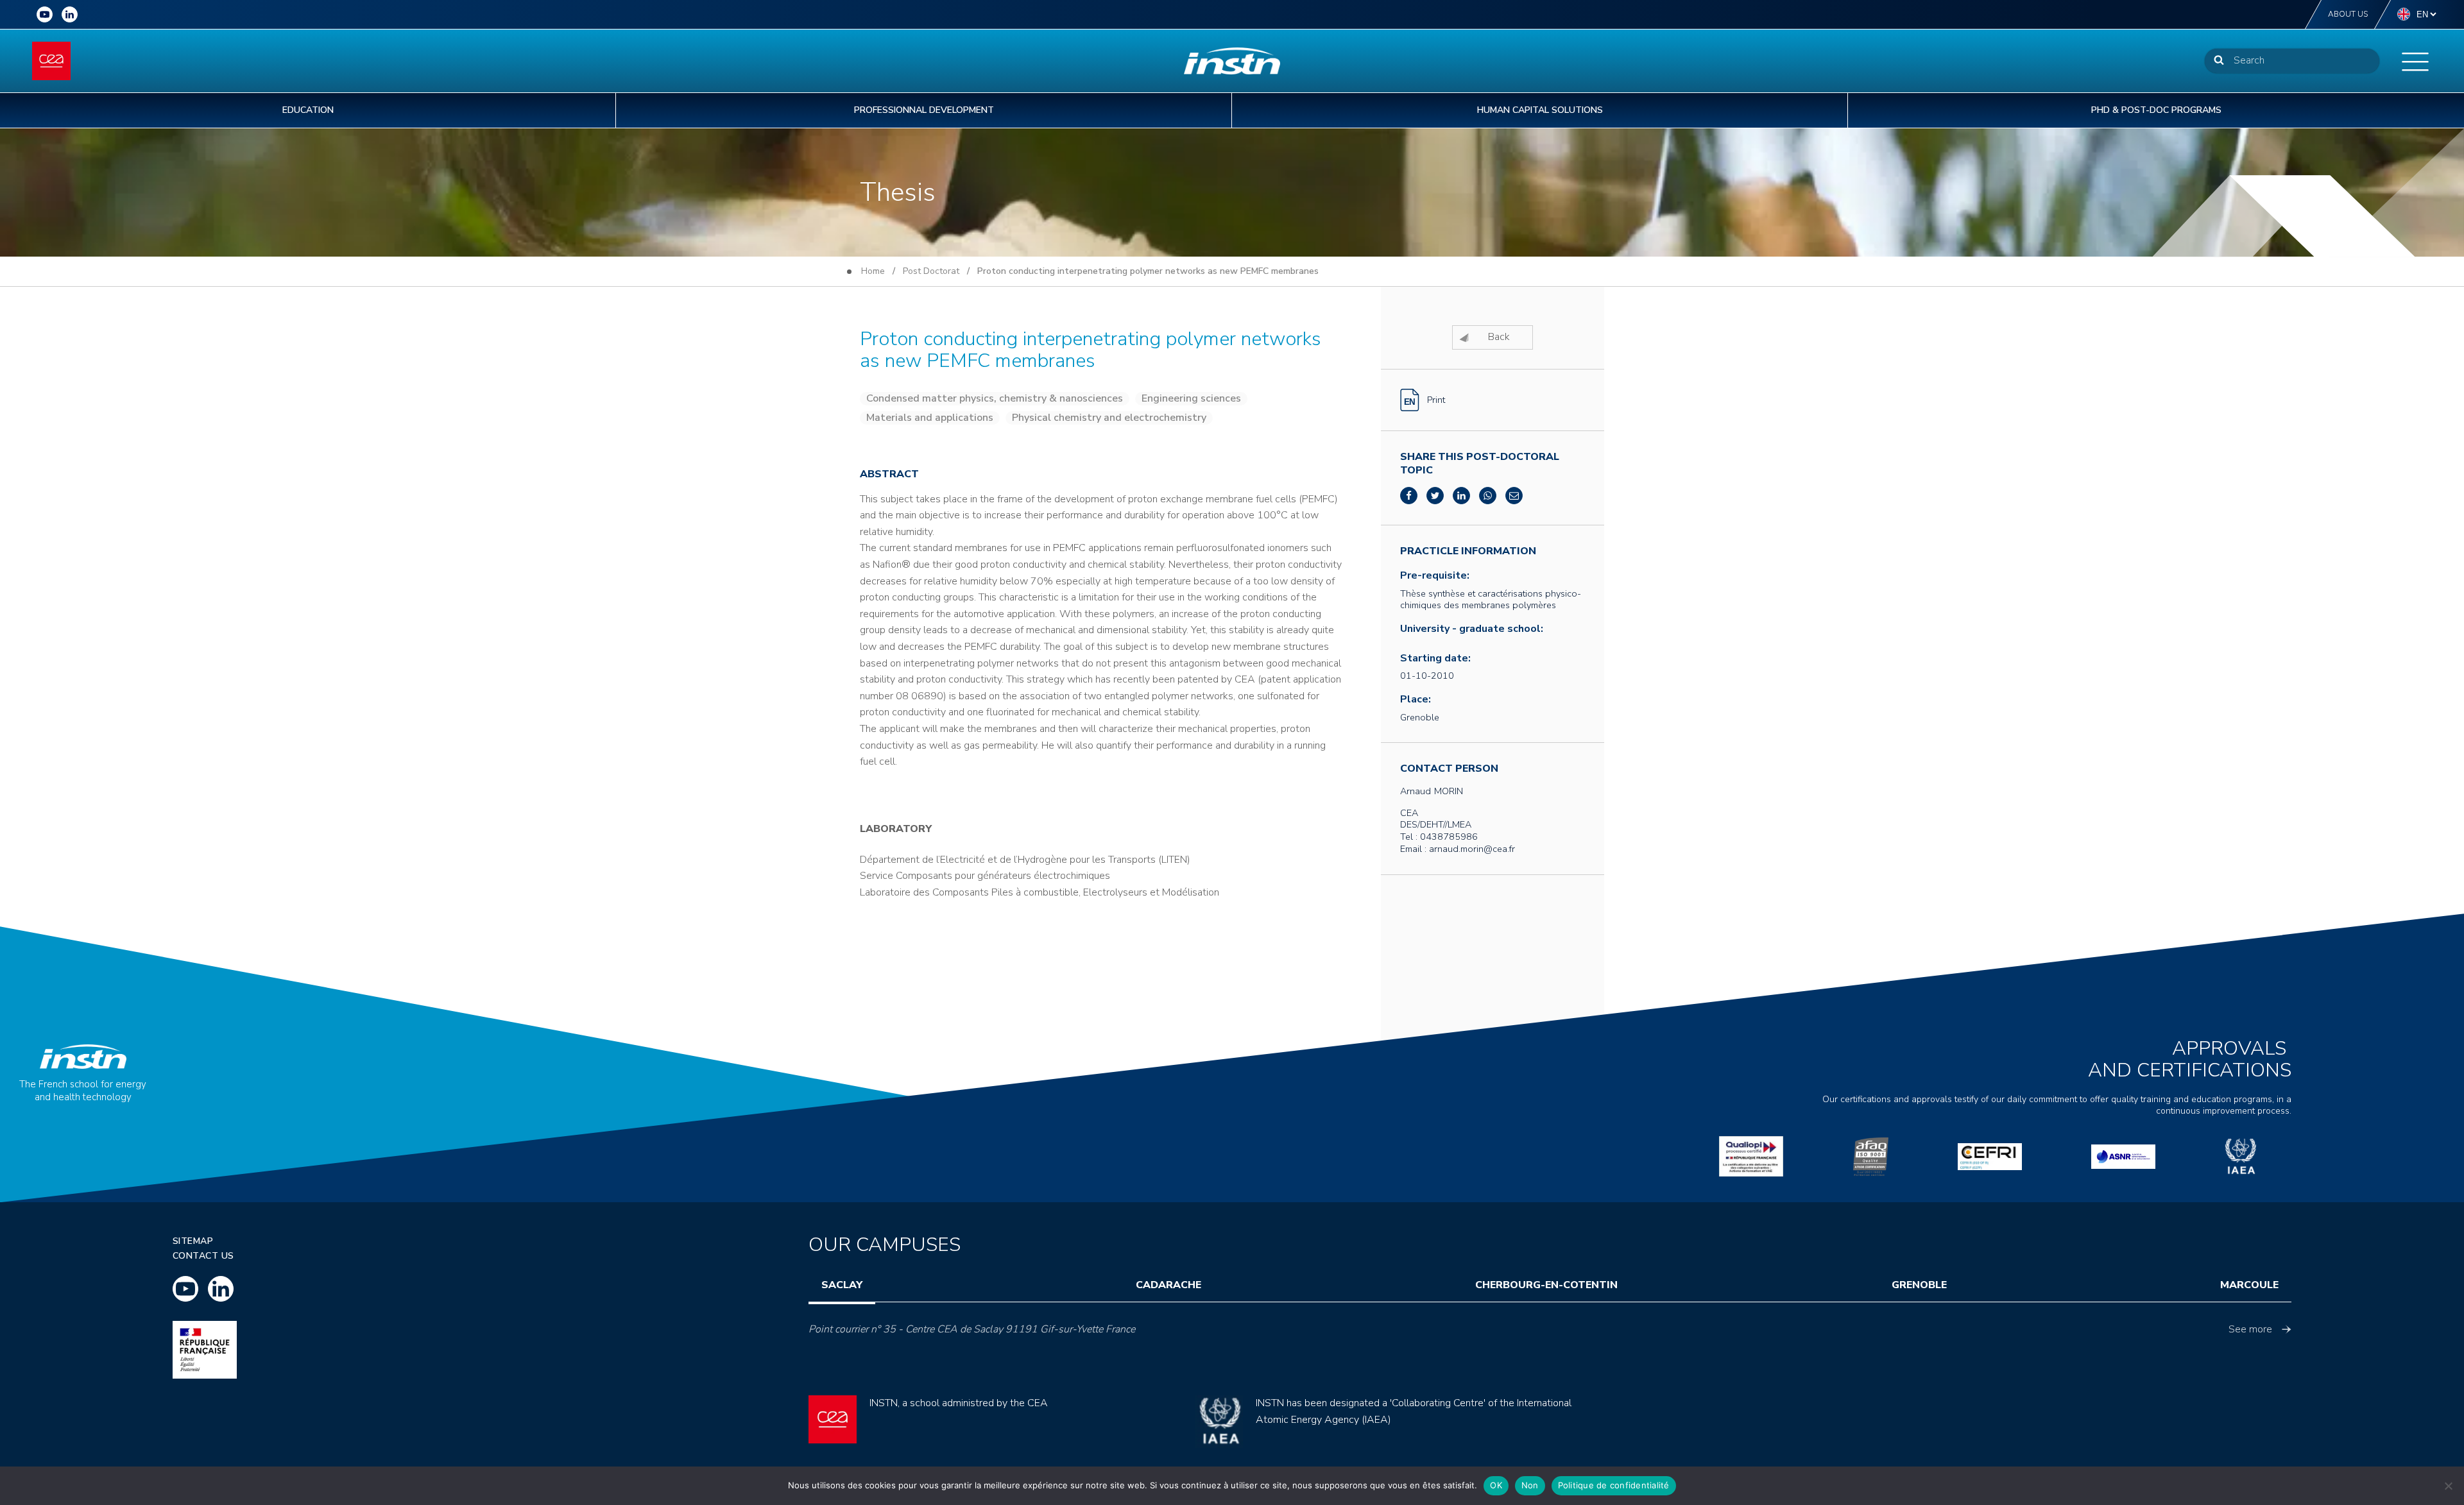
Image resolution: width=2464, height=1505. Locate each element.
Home (873, 271)
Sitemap (193, 1241)
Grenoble (1919, 1285)
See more (2250, 1329)
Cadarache (1168, 1285)
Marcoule (2249, 1285)
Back (1499, 337)
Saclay (842, 1285)
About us (2348, 14)
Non (1530, 1485)
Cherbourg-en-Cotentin (1546, 1285)
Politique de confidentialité (1614, 1485)
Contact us (203, 1256)
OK (1496, 1485)
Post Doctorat (931, 271)
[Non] (2448, 1486)
